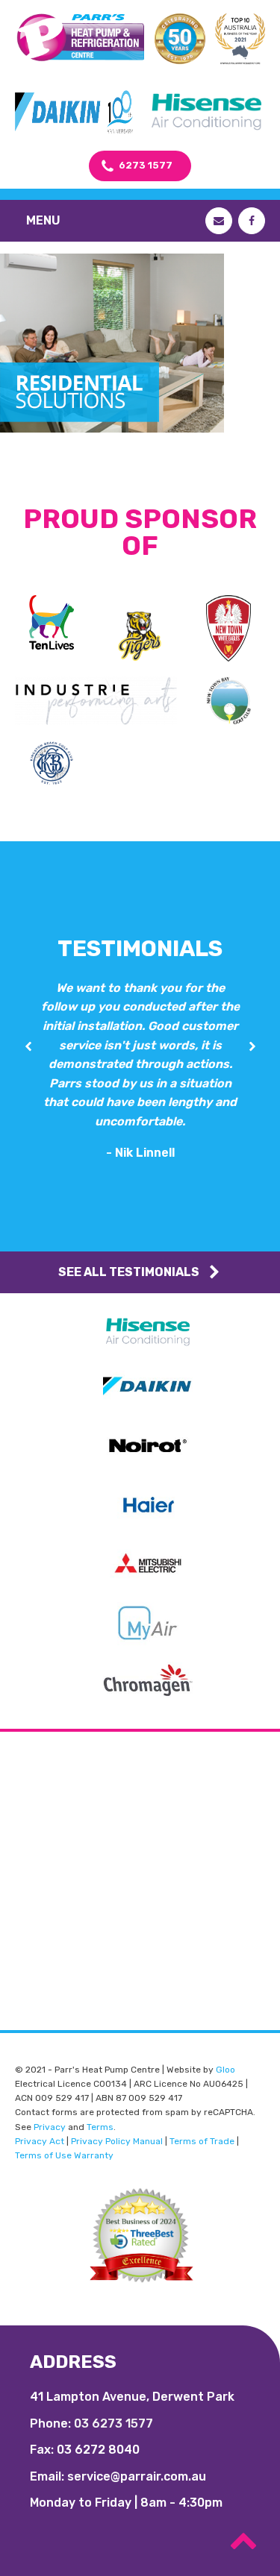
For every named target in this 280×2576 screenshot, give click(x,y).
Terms (100, 2127)
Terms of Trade (202, 2141)
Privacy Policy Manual (117, 2141)
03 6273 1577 (113, 2423)
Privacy (50, 2127)
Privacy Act (40, 2141)
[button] (28, 1047)
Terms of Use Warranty (64, 2155)
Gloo (225, 2070)
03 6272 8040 (98, 2450)
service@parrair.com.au (137, 2476)
